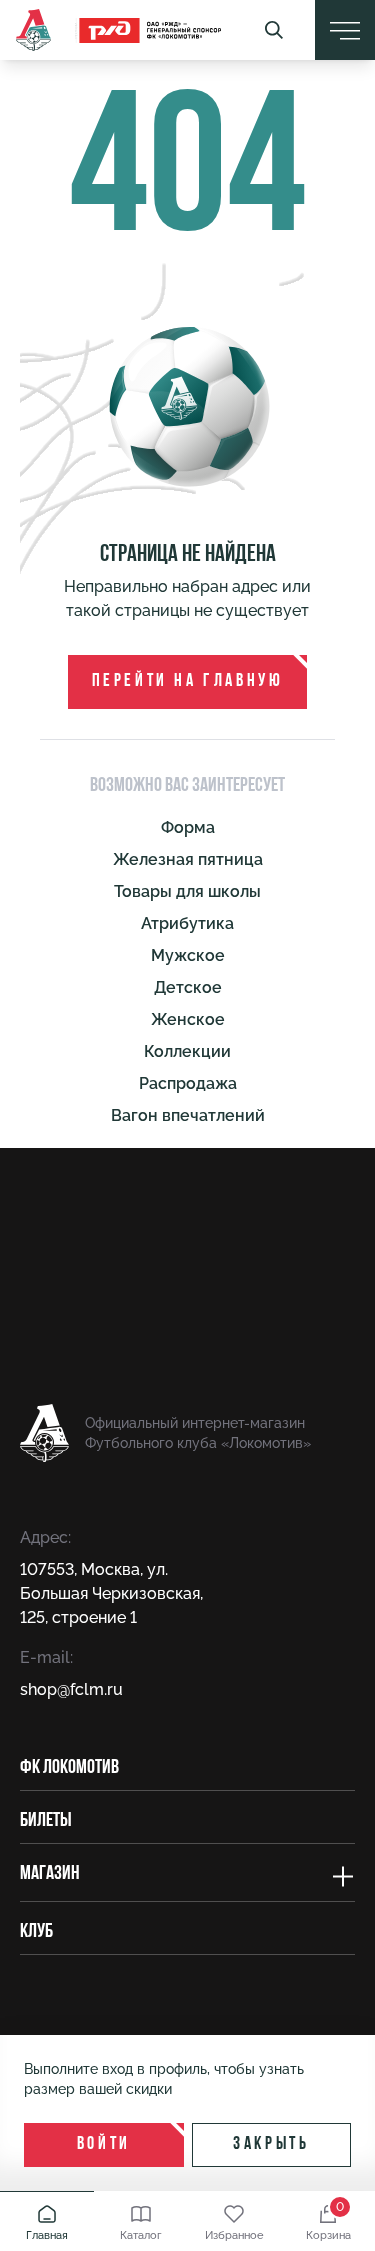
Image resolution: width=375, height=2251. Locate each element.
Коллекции (187, 1051)
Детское (188, 987)
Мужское (188, 955)
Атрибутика (187, 923)
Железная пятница (188, 859)
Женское (188, 1019)
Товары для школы (187, 891)
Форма (188, 827)
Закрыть (271, 2145)
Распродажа (188, 1083)
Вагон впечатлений (188, 1115)
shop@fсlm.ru (71, 1689)
